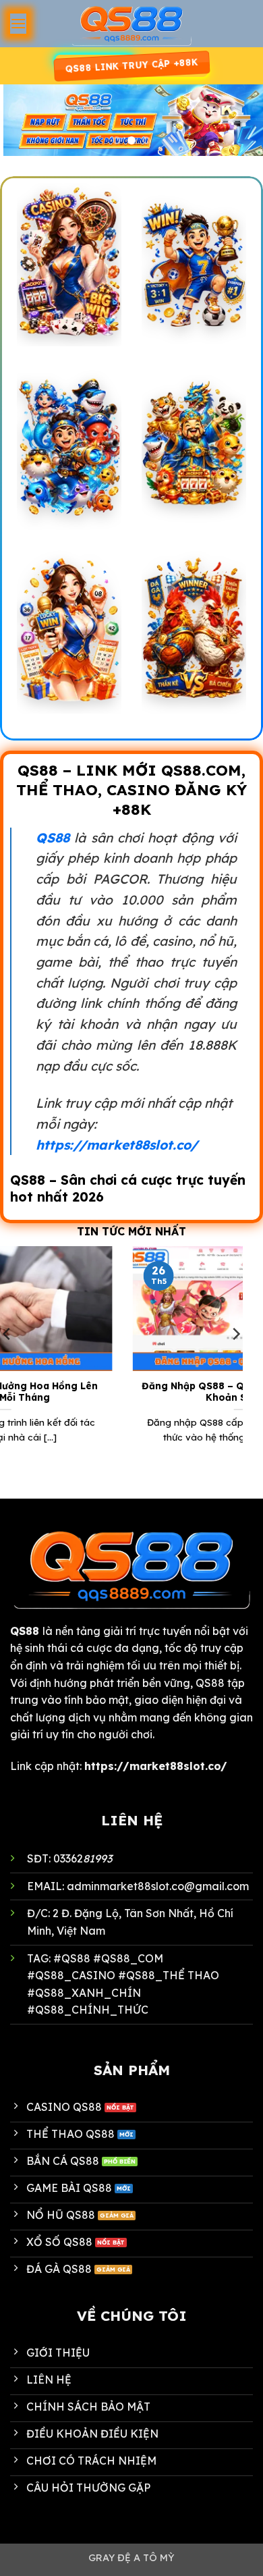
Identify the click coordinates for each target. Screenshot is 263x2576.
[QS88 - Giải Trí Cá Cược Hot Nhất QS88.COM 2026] (131, 24)
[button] (18, 23)
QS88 (53, 838)
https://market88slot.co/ (117, 1145)
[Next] (235, 1361)
